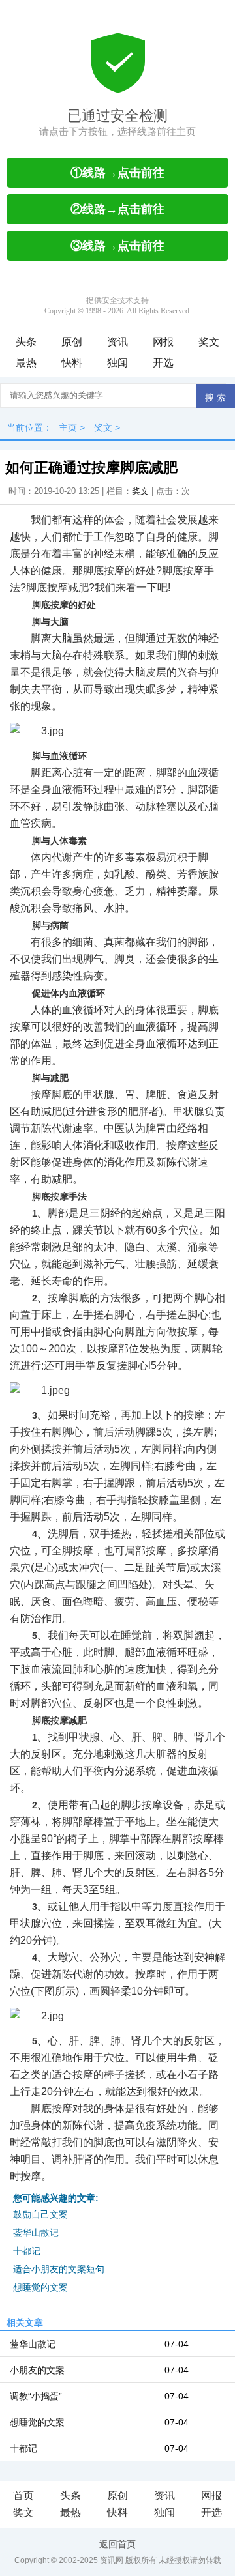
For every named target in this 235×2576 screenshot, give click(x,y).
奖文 (209, 342)
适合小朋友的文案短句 (59, 2269)
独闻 (117, 363)
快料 (72, 363)
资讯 (117, 342)
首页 (23, 2496)
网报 (163, 342)
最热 (26, 363)
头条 (26, 342)
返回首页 (117, 2544)
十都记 (27, 2251)
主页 (68, 427)
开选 (163, 363)
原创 (72, 342)
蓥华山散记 (36, 2233)
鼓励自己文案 (40, 2214)
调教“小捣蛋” (36, 2396)
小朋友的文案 (37, 2370)
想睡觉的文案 (40, 2287)
